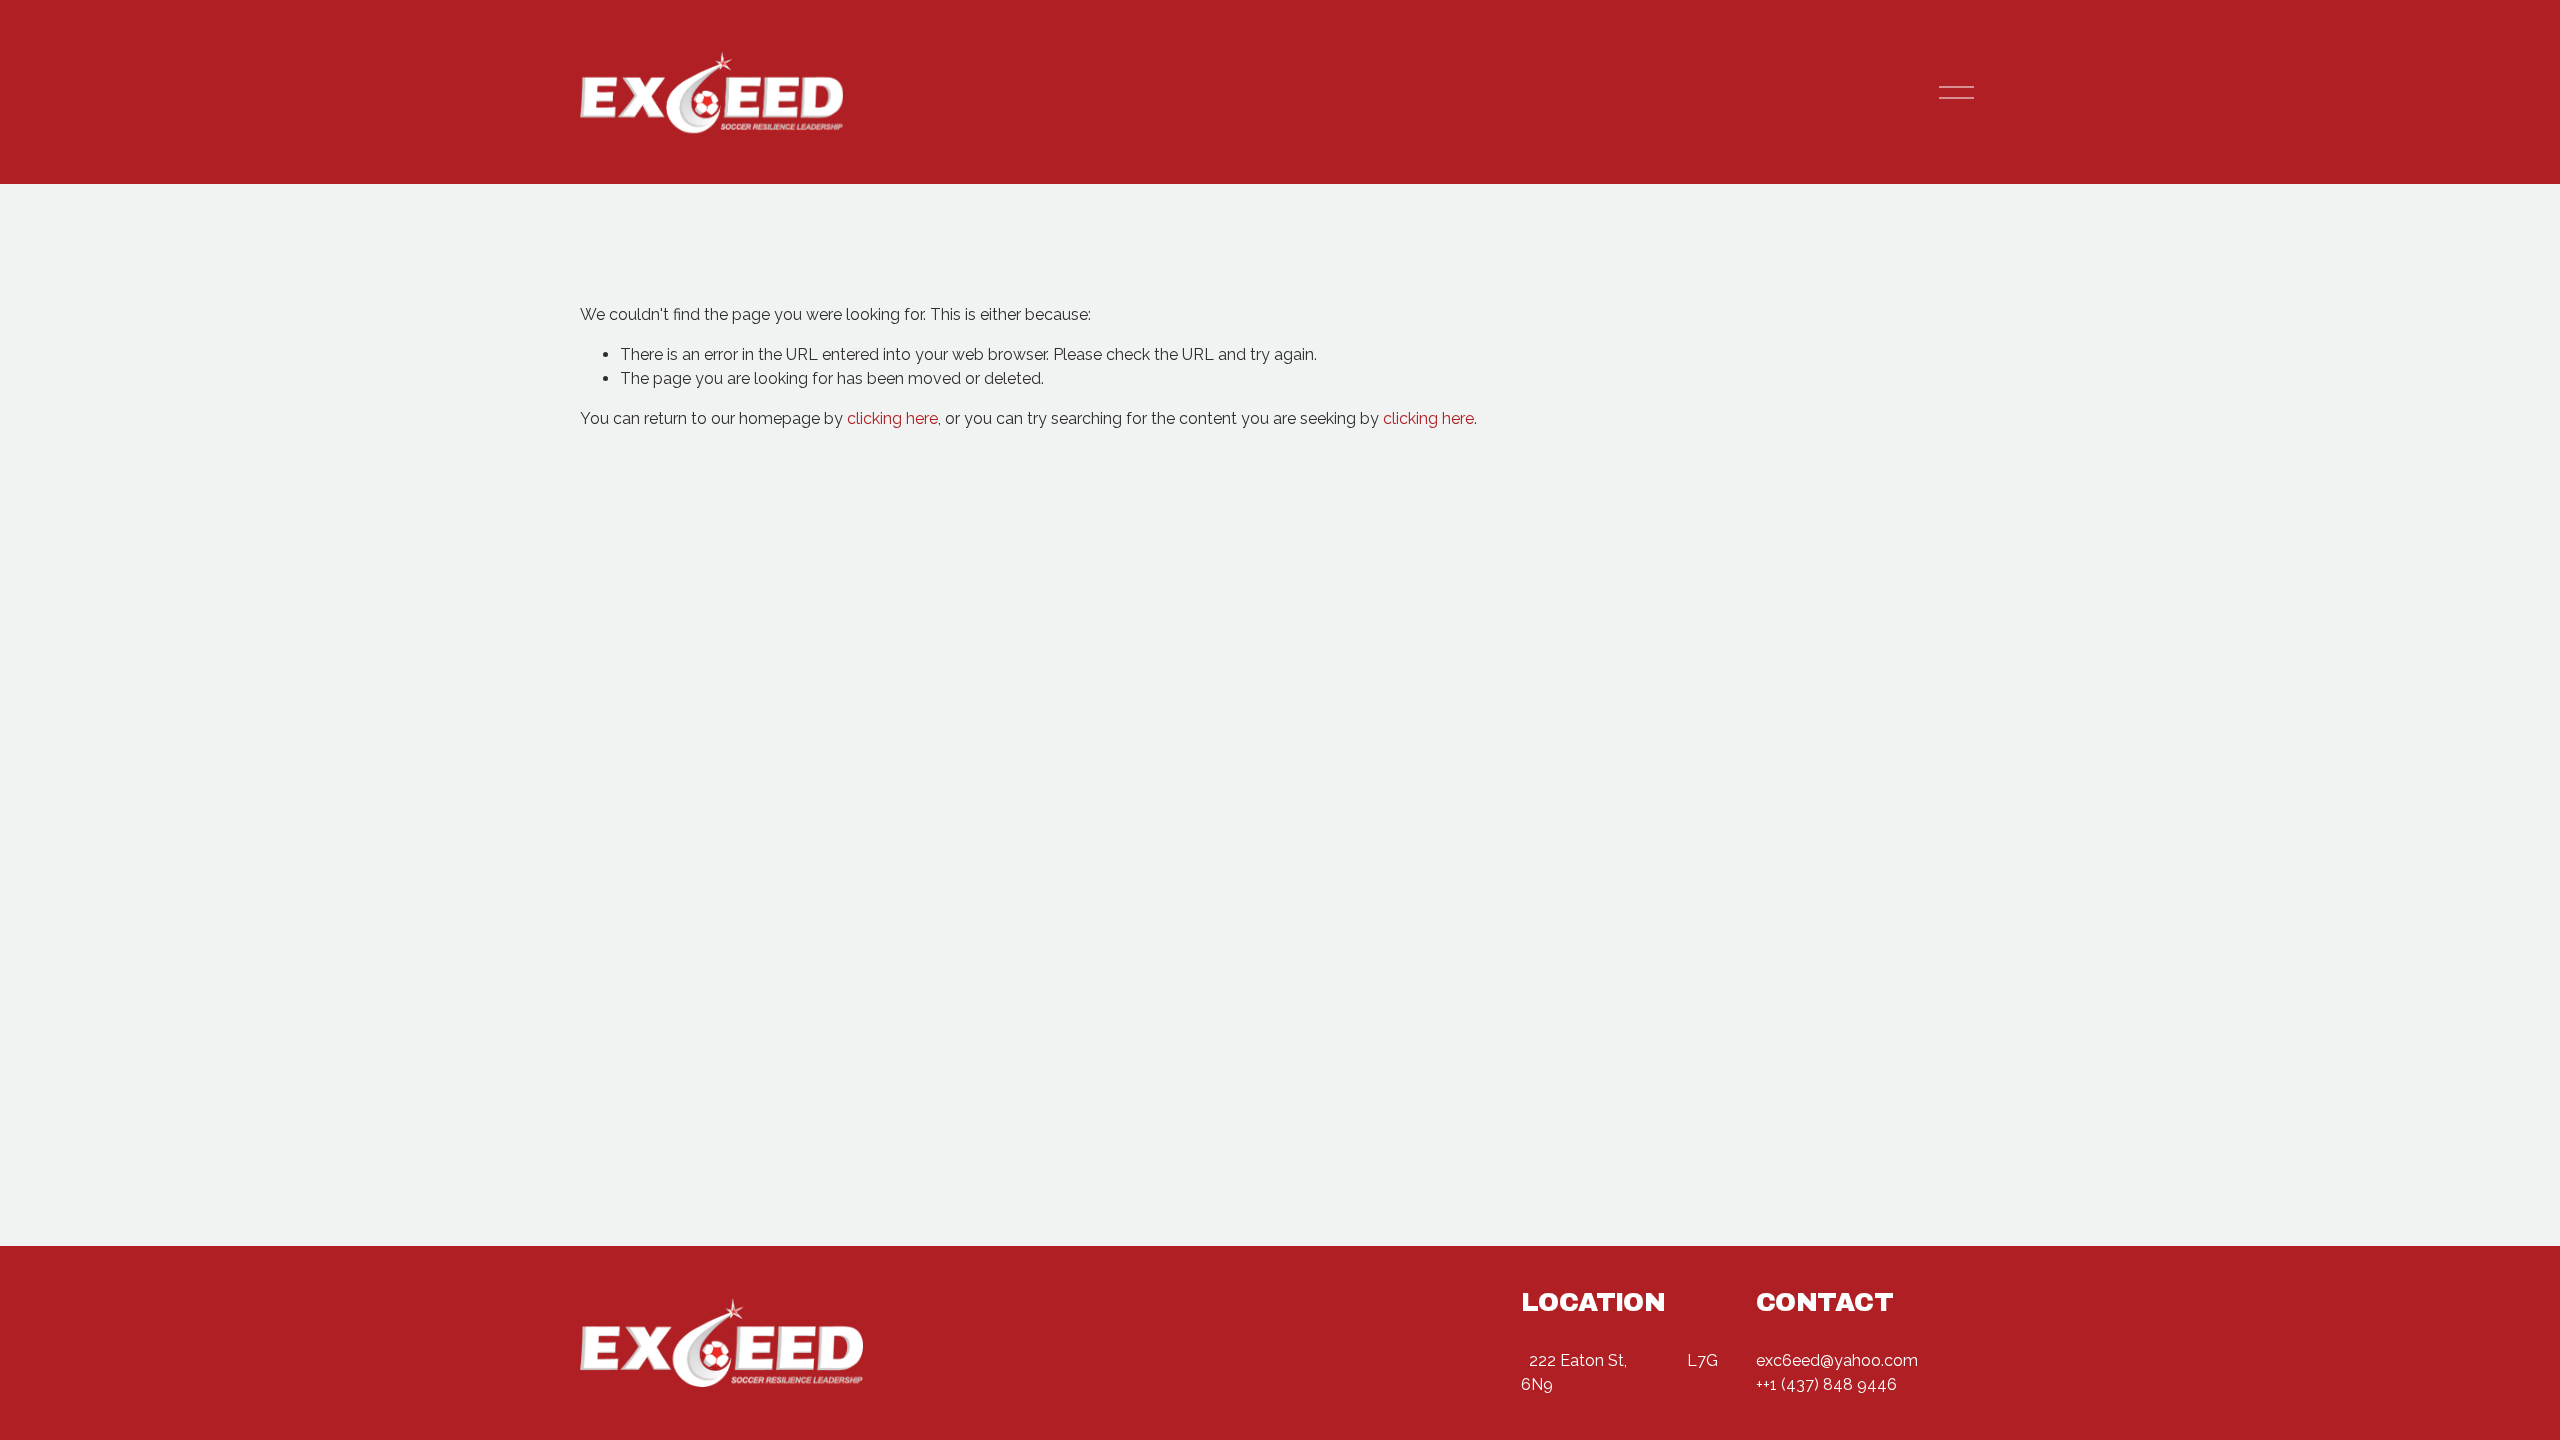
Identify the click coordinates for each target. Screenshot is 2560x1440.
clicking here (892, 418)
